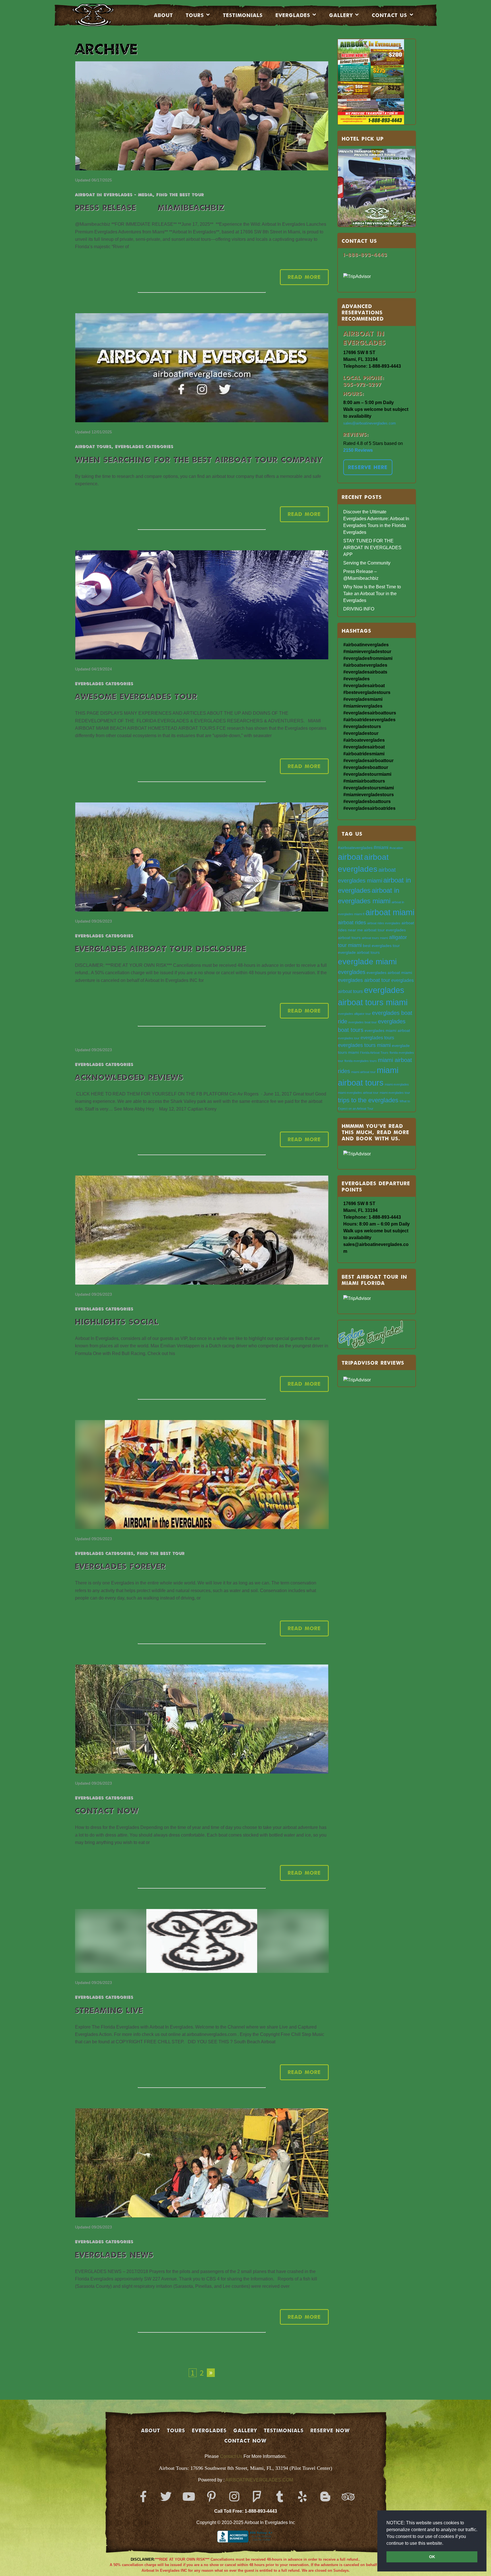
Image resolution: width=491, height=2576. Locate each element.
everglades (352, 972)
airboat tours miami (375, 938)
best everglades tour (381, 946)
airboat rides (352, 922)
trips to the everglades (368, 1100)
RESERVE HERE (368, 467)
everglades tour (349, 1038)
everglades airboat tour (364, 980)
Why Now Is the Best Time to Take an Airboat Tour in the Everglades (372, 594)
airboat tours (349, 938)
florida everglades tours (361, 1061)
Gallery (341, 15)
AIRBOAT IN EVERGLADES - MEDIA (114, 194)
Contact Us (231, 2456)
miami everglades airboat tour (358, 1093)
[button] (445, 2544)
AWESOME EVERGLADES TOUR (136, 696)
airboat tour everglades (385, 930)
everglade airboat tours (359, 953)
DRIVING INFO (359, 609)
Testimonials (243, 15)
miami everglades (397, 1084)
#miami (381, 847)
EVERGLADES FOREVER (120, 1566)
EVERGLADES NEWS (114, 2255)
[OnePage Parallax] (101, 15)
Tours (195, 15)
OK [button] (432, 2557)
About (164, 15)
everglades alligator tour (354, 1014)
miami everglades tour (395, 1093)
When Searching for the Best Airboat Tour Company (199, 460)
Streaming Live (109, 2010)
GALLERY (245, 2430)
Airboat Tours (93, 446)
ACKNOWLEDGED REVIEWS (129, 1077)
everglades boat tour (363, 1022)
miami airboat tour (363, 1072)
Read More (304, 277)
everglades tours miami (364, 1045)
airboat (350, 857)
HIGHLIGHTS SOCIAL (117, 1322)
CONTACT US (390, 15)
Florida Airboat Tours (374, 1053)
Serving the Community (367, 563)
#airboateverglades (355, 848)
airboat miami (390, 912)
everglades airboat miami (389, 973)
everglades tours (377, 1038)
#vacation (396, 848)
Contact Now (107, 1811)
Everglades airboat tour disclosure (161, 949)
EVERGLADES (293, 15)
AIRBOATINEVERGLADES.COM (259, 2480)
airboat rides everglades (384, 923)
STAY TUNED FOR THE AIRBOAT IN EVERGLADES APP (372, 548)
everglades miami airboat (387, 1031)
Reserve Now (330, 2430)
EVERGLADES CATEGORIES (144, 446)
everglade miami (367, 962)
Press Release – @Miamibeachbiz (150, 207)
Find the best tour (180, 194)
